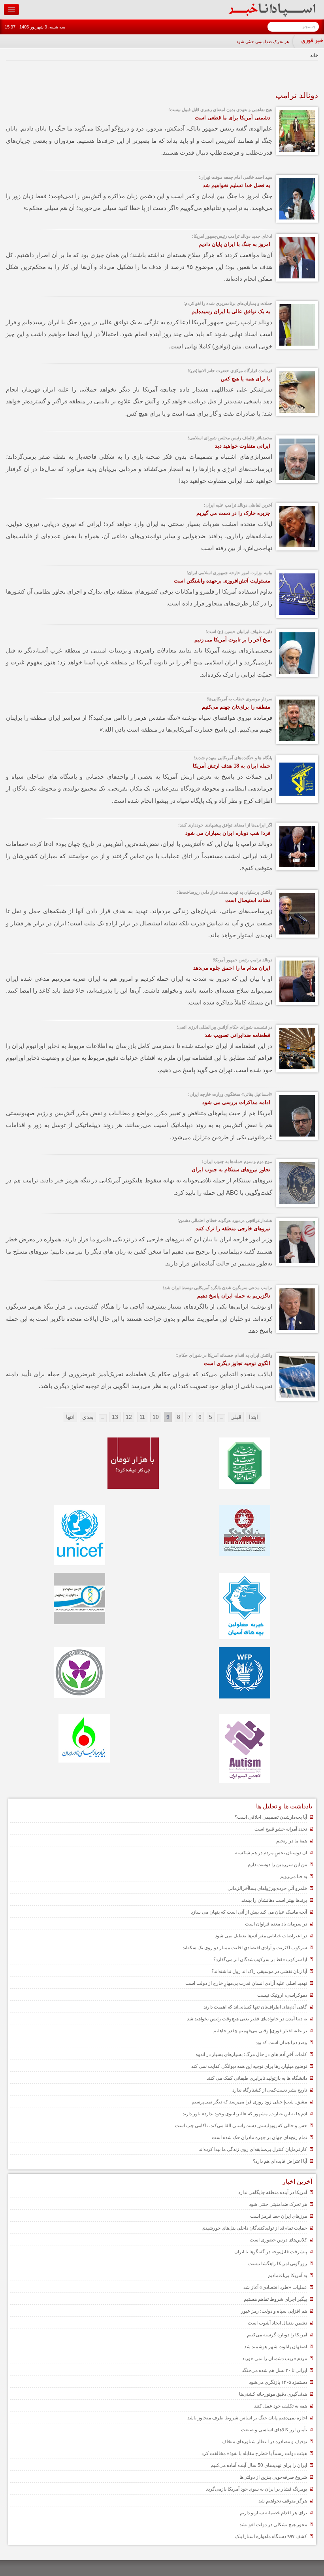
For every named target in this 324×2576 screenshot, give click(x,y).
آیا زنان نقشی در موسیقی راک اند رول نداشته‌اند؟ (259, 1971)
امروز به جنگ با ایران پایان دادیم (235, 244)
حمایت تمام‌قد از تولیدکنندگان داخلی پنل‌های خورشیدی (254, 2228)
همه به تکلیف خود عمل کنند (281, 2406)
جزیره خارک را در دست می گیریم (233, 513)
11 (142, 1417)
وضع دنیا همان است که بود (281, 2043)
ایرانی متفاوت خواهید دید (243, 446)
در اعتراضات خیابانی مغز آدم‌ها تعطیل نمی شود (261, 1936)
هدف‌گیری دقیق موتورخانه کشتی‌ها (273, 2394)
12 (129, 1417)
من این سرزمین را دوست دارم (277, 1865)
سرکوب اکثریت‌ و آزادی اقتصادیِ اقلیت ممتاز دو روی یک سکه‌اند (245, 1948)
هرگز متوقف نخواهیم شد (283, 2501)
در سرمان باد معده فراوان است (276, 1924)
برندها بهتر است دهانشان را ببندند (274, 1900)
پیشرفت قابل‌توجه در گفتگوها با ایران (271, 2252)
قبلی (236, 1417)
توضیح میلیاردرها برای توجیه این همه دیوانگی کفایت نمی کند (249, 2066)
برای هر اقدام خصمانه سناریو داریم (273, 2513)
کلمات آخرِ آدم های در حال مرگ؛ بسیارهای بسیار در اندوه (251, 2054)
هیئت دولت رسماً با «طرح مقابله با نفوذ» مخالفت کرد (254, 2453)
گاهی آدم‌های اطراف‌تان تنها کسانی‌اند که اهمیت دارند (255, 2007)
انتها (70, 1417)
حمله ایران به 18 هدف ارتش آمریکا (232, 766)
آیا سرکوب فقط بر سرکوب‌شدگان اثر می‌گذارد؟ (260, 1959)
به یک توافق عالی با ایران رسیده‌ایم (231, 311)
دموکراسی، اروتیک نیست (282, 1995)
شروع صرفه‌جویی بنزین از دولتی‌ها (273, 2477)
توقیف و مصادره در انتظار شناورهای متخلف (264, 2442)
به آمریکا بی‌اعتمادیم (287, 2275)
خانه (314, 55)
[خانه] (272, 15)
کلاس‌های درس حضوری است (278, 2240)
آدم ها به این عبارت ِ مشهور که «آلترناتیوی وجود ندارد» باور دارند (245, 2114)
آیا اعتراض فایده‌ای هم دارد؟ (280, 2161)
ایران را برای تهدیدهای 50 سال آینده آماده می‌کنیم (259, 2465)
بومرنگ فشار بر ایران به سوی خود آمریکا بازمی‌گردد (256, 2489)
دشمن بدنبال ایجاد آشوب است (277, 2323)
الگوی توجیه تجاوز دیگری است (237, 1363)
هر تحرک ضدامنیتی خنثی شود (263, 42)
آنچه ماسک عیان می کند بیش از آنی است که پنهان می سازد (249, 1912)
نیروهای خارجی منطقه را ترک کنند (233, 1228)
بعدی (88, 1417)
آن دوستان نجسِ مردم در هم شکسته (271, 1853)
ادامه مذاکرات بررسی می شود (236, 1102)
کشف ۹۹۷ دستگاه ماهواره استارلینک (271, 2536)
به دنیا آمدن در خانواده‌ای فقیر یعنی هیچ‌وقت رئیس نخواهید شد (247, 2019)
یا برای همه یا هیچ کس (246, 379)
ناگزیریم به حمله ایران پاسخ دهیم (234, 1296)
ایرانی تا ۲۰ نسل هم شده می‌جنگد (274, 2370)
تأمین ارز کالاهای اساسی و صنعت (274, 2430)
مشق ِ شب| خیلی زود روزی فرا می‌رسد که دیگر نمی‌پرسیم (249, 2102)
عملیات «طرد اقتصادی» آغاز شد (275, 2287)
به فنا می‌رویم (294, 1876)
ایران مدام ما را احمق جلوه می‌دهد (232, 968)
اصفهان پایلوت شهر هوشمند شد (276, 2347)
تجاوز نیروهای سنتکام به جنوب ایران (231, 1170)
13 (115, 1417)
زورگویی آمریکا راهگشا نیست (278, 2264)
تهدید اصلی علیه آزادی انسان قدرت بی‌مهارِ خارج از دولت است (246, 1983)
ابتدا (253, 1417)
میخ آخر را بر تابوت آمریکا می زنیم (232, 640)
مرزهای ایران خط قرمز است (279, 2216)
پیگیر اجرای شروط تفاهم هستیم (275, 2299)
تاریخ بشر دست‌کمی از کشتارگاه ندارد (270, 2090)
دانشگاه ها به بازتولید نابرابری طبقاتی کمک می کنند (257, 2078)
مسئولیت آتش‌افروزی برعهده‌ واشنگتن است (222, 581)
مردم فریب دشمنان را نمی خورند (275, 2358)
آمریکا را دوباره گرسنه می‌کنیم (277, 2335)
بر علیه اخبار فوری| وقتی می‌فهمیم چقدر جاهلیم (260, 2031)
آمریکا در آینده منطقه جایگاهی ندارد (273, 2192)
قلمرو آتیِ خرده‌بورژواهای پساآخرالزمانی (267, 1888)
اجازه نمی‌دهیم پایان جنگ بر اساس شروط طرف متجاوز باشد (247, 2418)
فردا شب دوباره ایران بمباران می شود (228, 833)
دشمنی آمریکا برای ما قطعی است (233, 118)
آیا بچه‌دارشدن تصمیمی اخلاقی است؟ (271, 1817)
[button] (11, 9)
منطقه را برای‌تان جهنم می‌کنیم (236, 707)
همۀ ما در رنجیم (292, 1841)
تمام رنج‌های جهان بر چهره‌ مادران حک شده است (259, 2137)
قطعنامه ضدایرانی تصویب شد (237, 1035)
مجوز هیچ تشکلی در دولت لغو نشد (273, 2525)
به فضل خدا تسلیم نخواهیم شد (236, 185)
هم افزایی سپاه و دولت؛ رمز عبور (274, 2311)
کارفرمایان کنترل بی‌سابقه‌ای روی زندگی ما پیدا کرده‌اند (253, 2149)
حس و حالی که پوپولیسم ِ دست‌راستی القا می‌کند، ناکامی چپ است (241, 2126)
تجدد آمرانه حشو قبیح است (281, 1829)
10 (156, 1417)
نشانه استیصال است (248, 900)
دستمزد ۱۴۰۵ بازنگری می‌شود (278, 2382)
